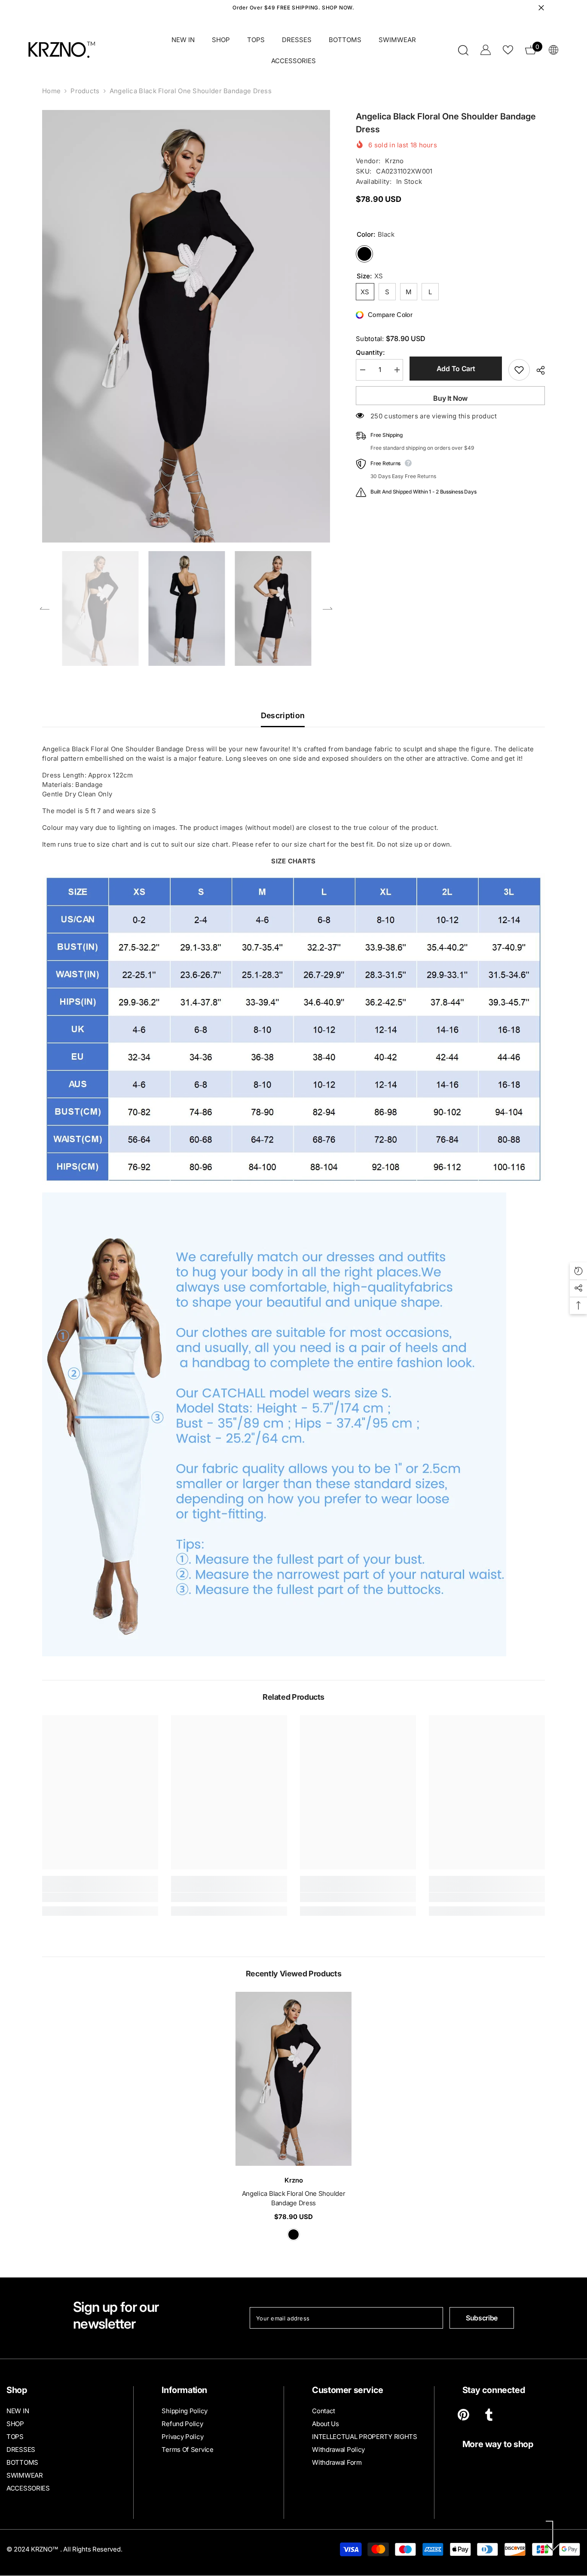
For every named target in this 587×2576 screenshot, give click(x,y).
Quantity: (370, 352)
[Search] (463, 50)
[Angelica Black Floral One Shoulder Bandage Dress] (293, 2079)
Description (283, 715)
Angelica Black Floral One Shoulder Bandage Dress (294, 2198)
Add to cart (456, 369)
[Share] (537, 370)
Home (51, 91)
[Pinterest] (463, 2415)
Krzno (394, 161)
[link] (100, 1897)
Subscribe (482, 2318)
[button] (45, 608)
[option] (186, 326)
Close (541, 8)
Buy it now (450, 398)
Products (85, 91)
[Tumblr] (489, 2415)
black (293, 2235)
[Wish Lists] (508, 50)
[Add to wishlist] (519, 370)
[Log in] (486, 50)
